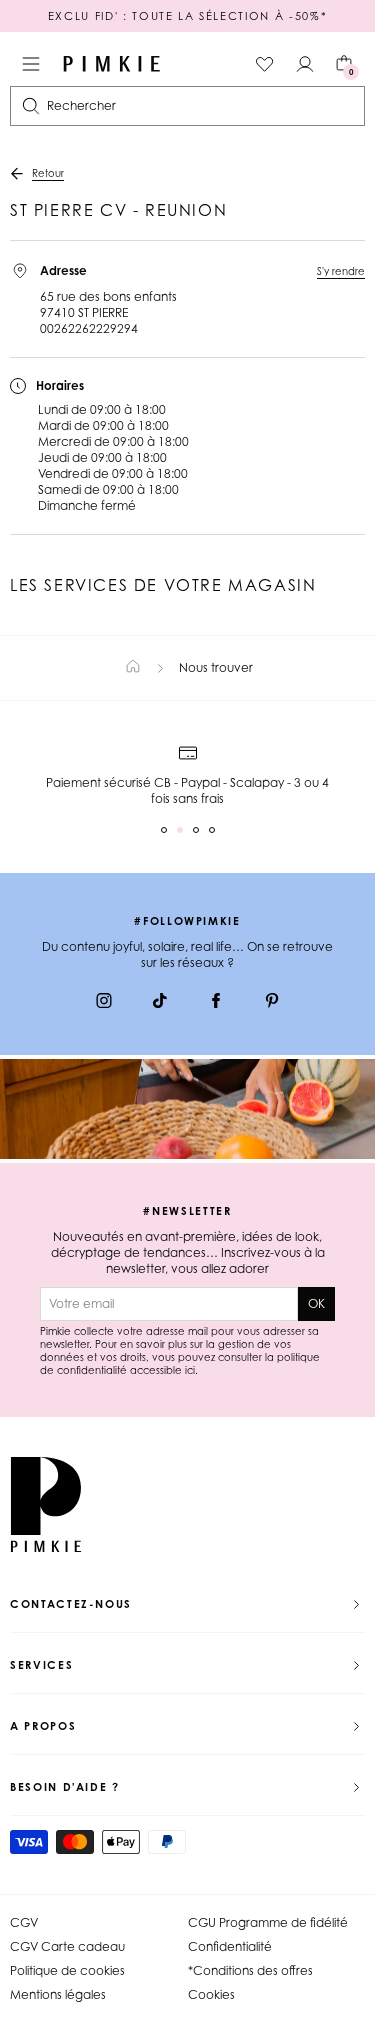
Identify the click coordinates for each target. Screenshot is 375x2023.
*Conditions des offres (250, 1970)
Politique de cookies (67, 1970)
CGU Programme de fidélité (268, 1922)
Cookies (211, 1994)
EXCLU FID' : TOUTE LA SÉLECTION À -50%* (187, 16)
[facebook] (216, 1003)
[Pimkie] (112, 64)
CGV (24, 1922)
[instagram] (104, 1003)
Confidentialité (230, 1946)
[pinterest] (272, 1003)
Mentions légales (58, 1994)
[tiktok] (160, 1003)
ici (190, 1370)
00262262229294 (89, 328)
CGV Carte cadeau (67, 1946)
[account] (305, 64)
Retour (48, 173)
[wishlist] (265, 64)
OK (316, 1303)
